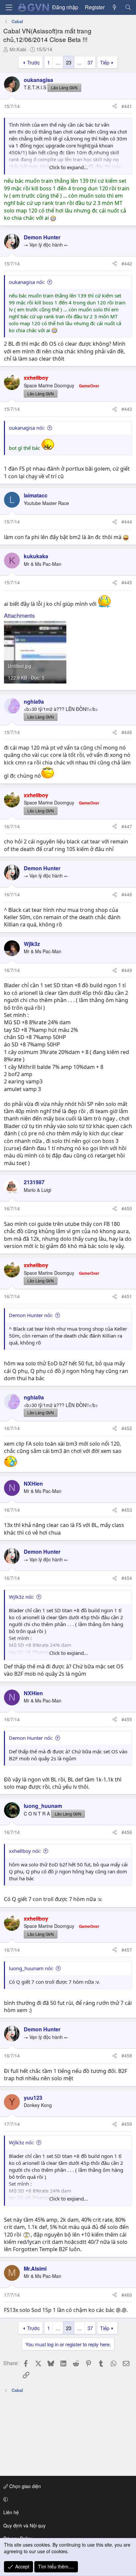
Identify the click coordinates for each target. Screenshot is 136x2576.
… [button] (58, 62)
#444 (127, 522)
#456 (127, 1832)
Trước (34, 62)
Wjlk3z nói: (21, 1597)
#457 (127, 1950)
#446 (127, 732)
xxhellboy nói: (25, 1851)
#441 (127, 106)
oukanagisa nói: (27, 282)
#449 (127, 970)
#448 (127, 894)
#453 (127, 1510)
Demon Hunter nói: (31, 1315)
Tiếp (105, 62)
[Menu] (9, 7)
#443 (127, 409)
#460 (127, 2295)
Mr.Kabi (18, 49)
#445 (127, 582)
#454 (127, 1578)
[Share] (115, 106)
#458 (127, 2055)
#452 (127, 1428)
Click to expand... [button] (68, 167)
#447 (127, 826)
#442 (127, 263)
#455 (127, 1719)
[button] (67, 2499)
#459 (127, 2124)
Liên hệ (11, 2512)
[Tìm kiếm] (128, 7)
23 (69, 62)
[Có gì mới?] (115, 7)
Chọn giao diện (24, 2486)
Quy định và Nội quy (24, 2525)
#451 (127, 1296)
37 (90, 62)
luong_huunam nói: (31, 1968)
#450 (127, 1208)
